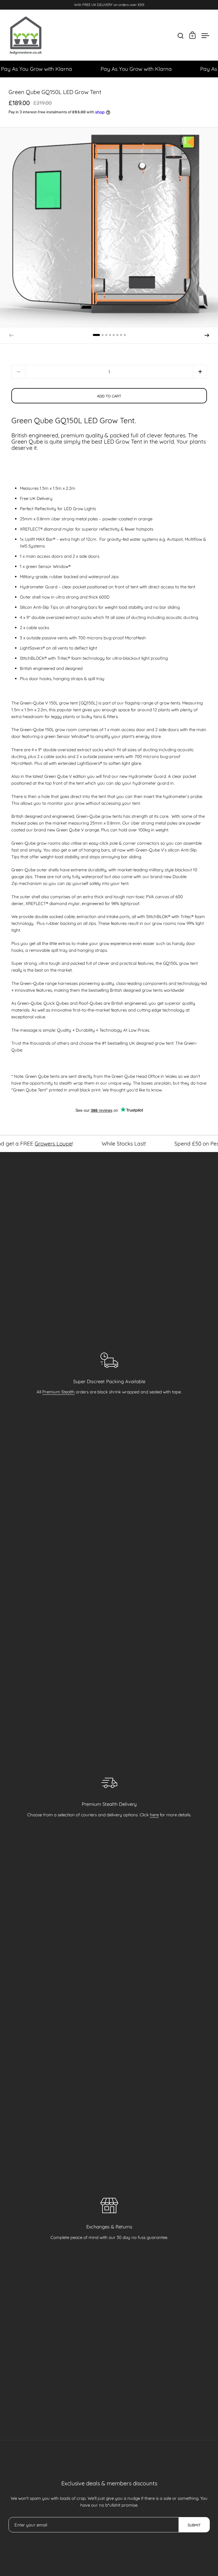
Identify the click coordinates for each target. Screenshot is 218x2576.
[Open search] (181, 36)
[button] (96, 335)
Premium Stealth (58, 1392)
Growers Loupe (20, 1144)
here (154, 1815)
